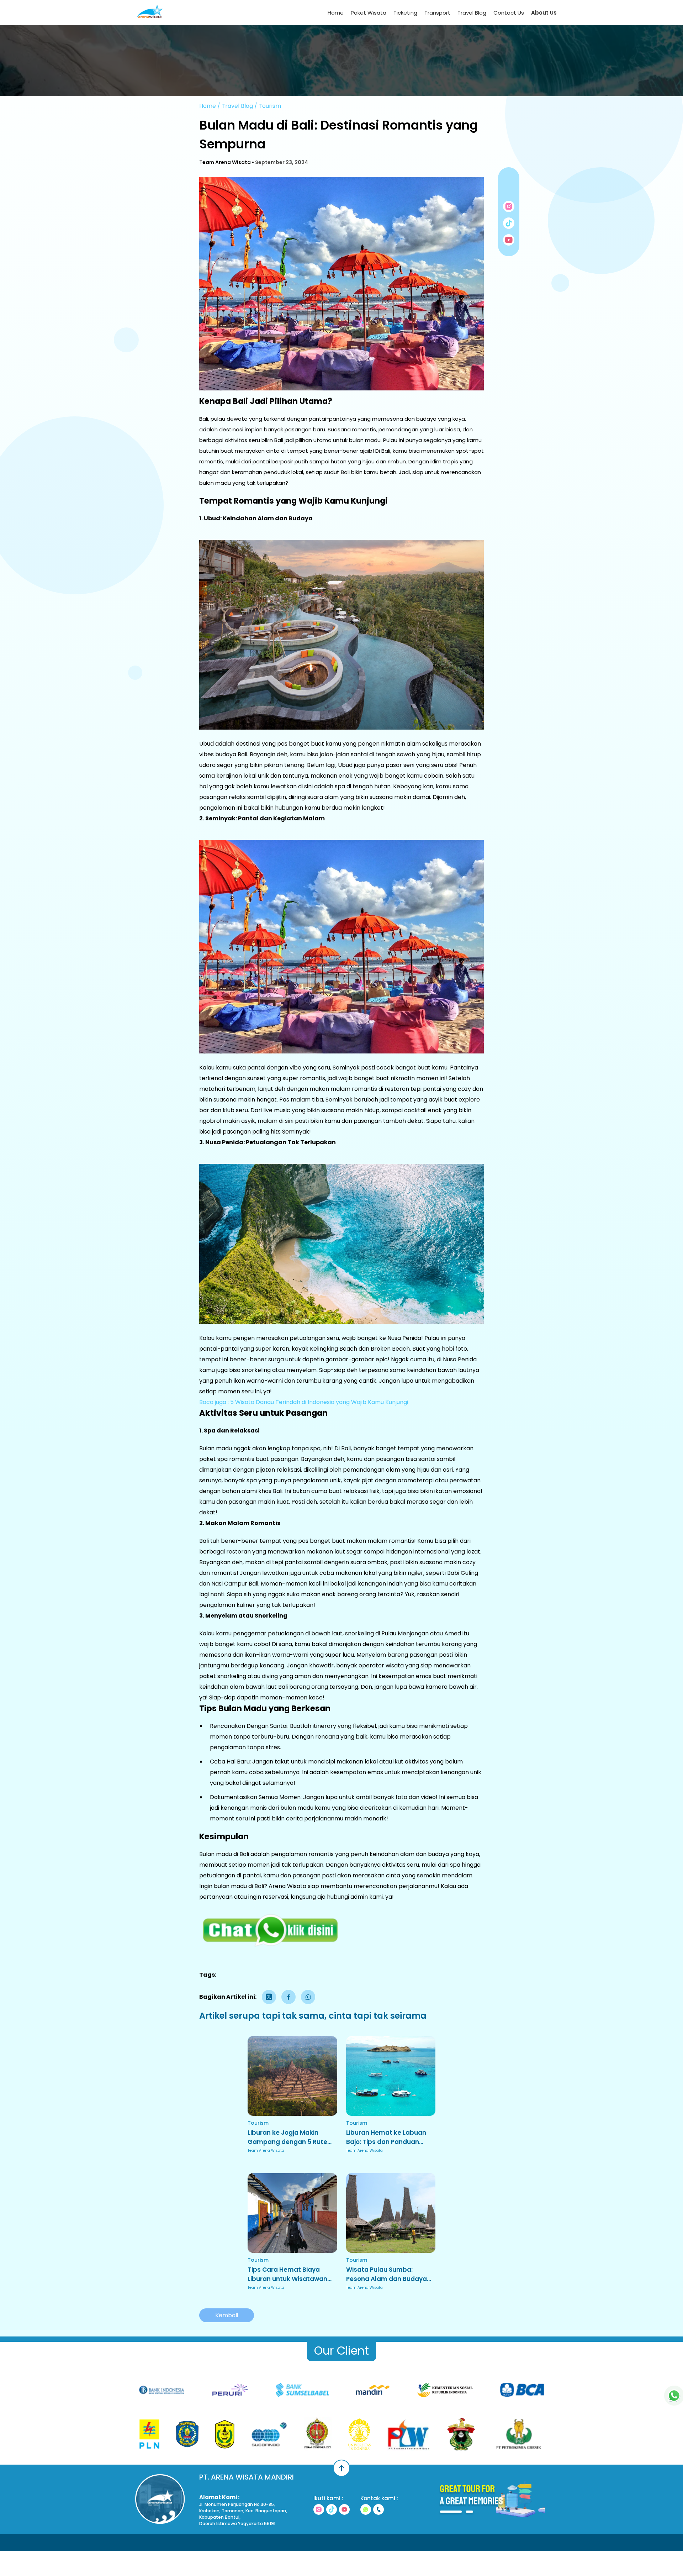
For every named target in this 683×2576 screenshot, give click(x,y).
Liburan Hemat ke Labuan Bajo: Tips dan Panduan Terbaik (386, 2137)
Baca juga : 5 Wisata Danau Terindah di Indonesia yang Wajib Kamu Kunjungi (304, 1402)
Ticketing (405, 13)
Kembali (227, 2315)
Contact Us (509, 13)
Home (336, 13)
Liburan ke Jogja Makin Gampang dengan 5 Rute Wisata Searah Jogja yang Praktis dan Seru (289, 2137)
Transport (437, 13)
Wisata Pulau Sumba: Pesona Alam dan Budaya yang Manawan (386, 2274)
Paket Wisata (369, 13)
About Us (544, 13)
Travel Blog (472, 13)
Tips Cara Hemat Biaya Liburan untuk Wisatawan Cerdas (287, 2274)
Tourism (270, 106)
